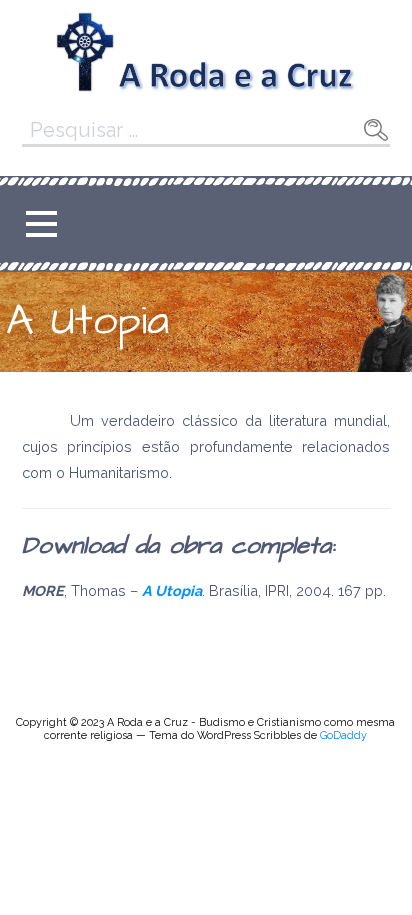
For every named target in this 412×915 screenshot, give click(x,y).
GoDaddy (343, 735)
